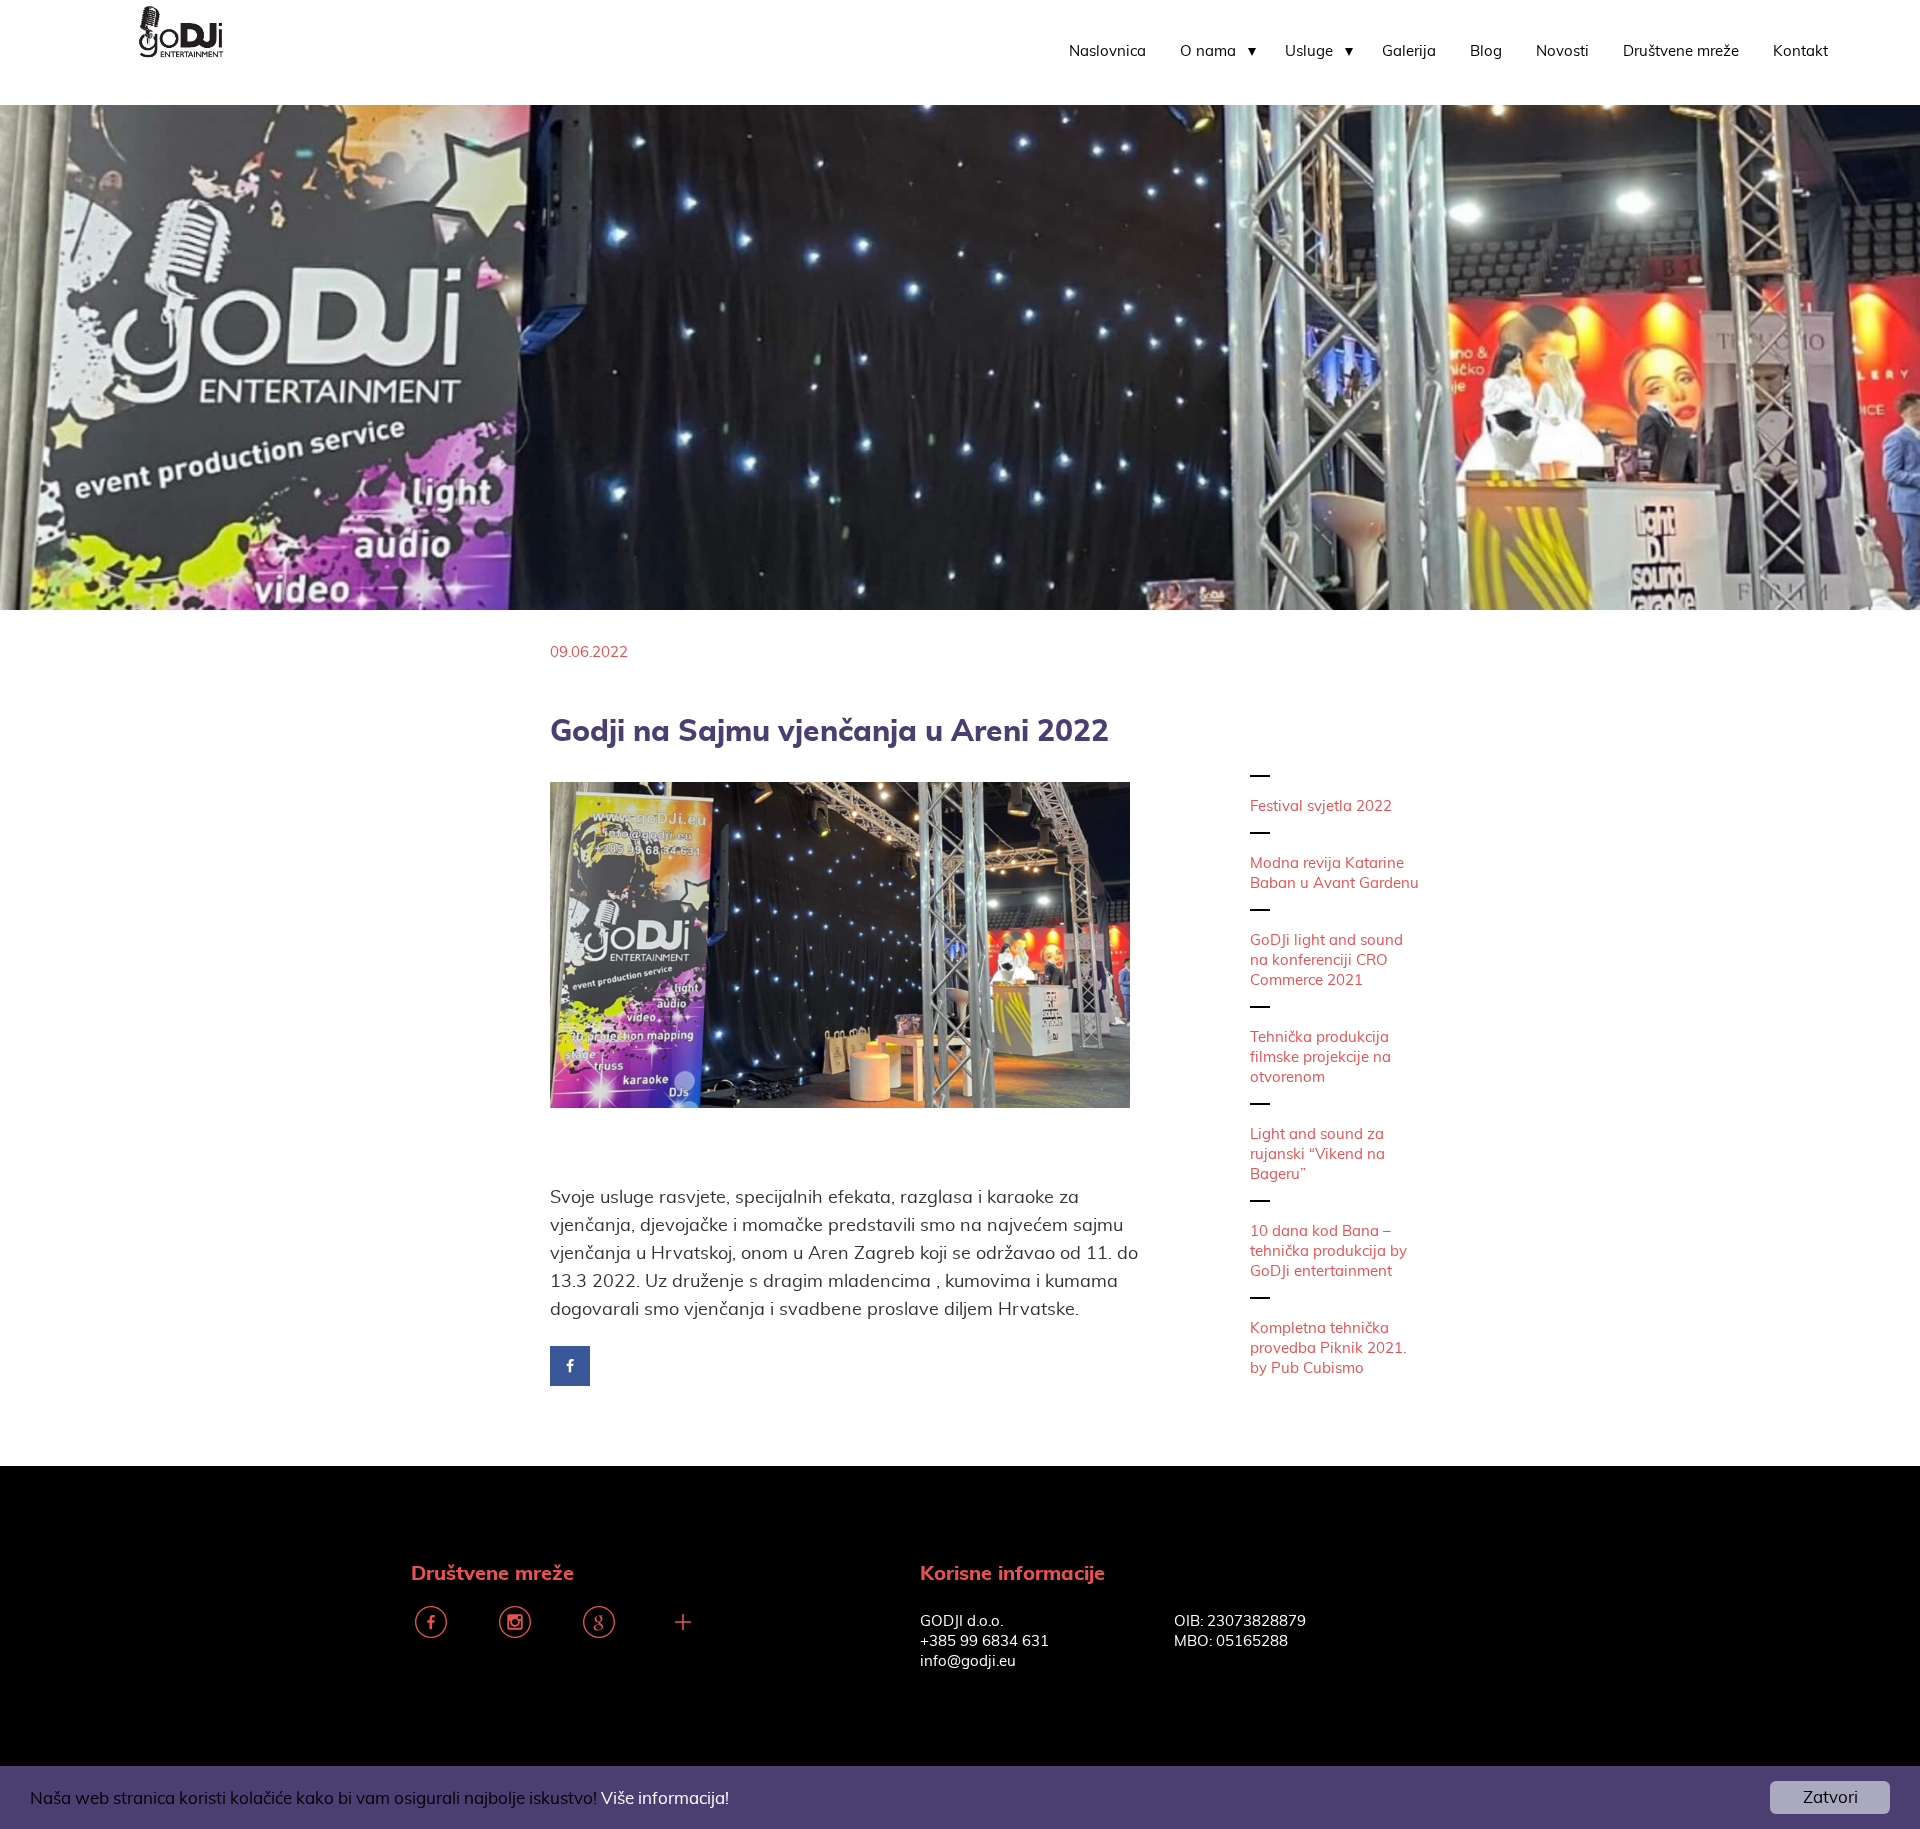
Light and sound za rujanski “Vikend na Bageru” (1317, 1154)
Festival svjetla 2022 (1321, 806)
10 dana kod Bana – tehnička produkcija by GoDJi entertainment (1328, 1251)
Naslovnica (1107, 51)
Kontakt (1800, 51)
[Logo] (181, 29)
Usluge (1309, 51)
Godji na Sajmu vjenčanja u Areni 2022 (829, 732)
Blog (1486, 51)
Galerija (1409, 51)
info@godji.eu (968, 1661)
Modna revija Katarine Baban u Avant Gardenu (1334, 873)
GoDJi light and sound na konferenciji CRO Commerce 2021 (1326, 960)
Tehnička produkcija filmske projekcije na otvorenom (1320, 1057)
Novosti (1562, 51)
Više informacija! (665, 1798)
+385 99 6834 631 (984, 1641)
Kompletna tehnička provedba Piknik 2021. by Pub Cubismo (1328, 1348)
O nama (1208, 51)
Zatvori (1830, 1797)
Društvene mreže (1681, 51)
